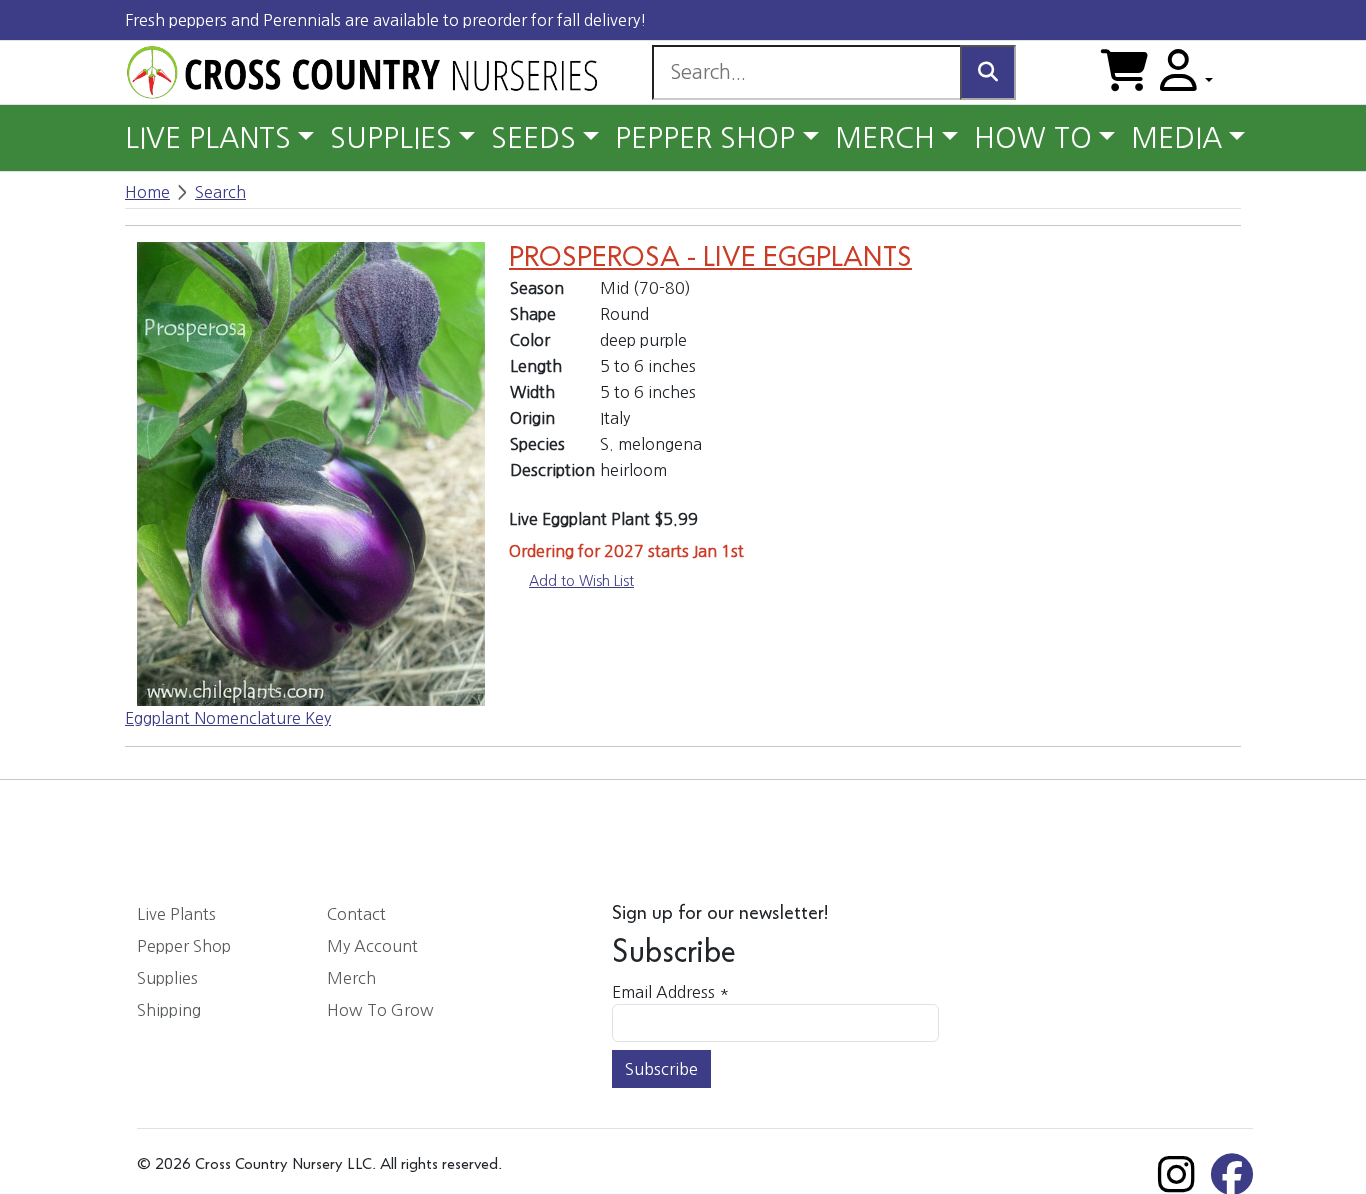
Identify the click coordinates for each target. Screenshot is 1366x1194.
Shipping (169, 1010)
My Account (372, 946)
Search (220, 192)
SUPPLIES (391, 138)
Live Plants (176, 914)
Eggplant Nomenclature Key (228, 718)
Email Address (670, 992)
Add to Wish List (581, 581)
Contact (356, 914)
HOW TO (1033, 138)
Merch (351, 978)
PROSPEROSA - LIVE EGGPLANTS (710, 258)
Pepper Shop (184, 946)
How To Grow (380, 1010)
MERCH (885, 138)
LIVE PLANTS (208, 138)
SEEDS (533, 138)
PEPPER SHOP (705, 138)
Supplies (167, 978)
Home (147, 192)
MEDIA (1176, 138)
